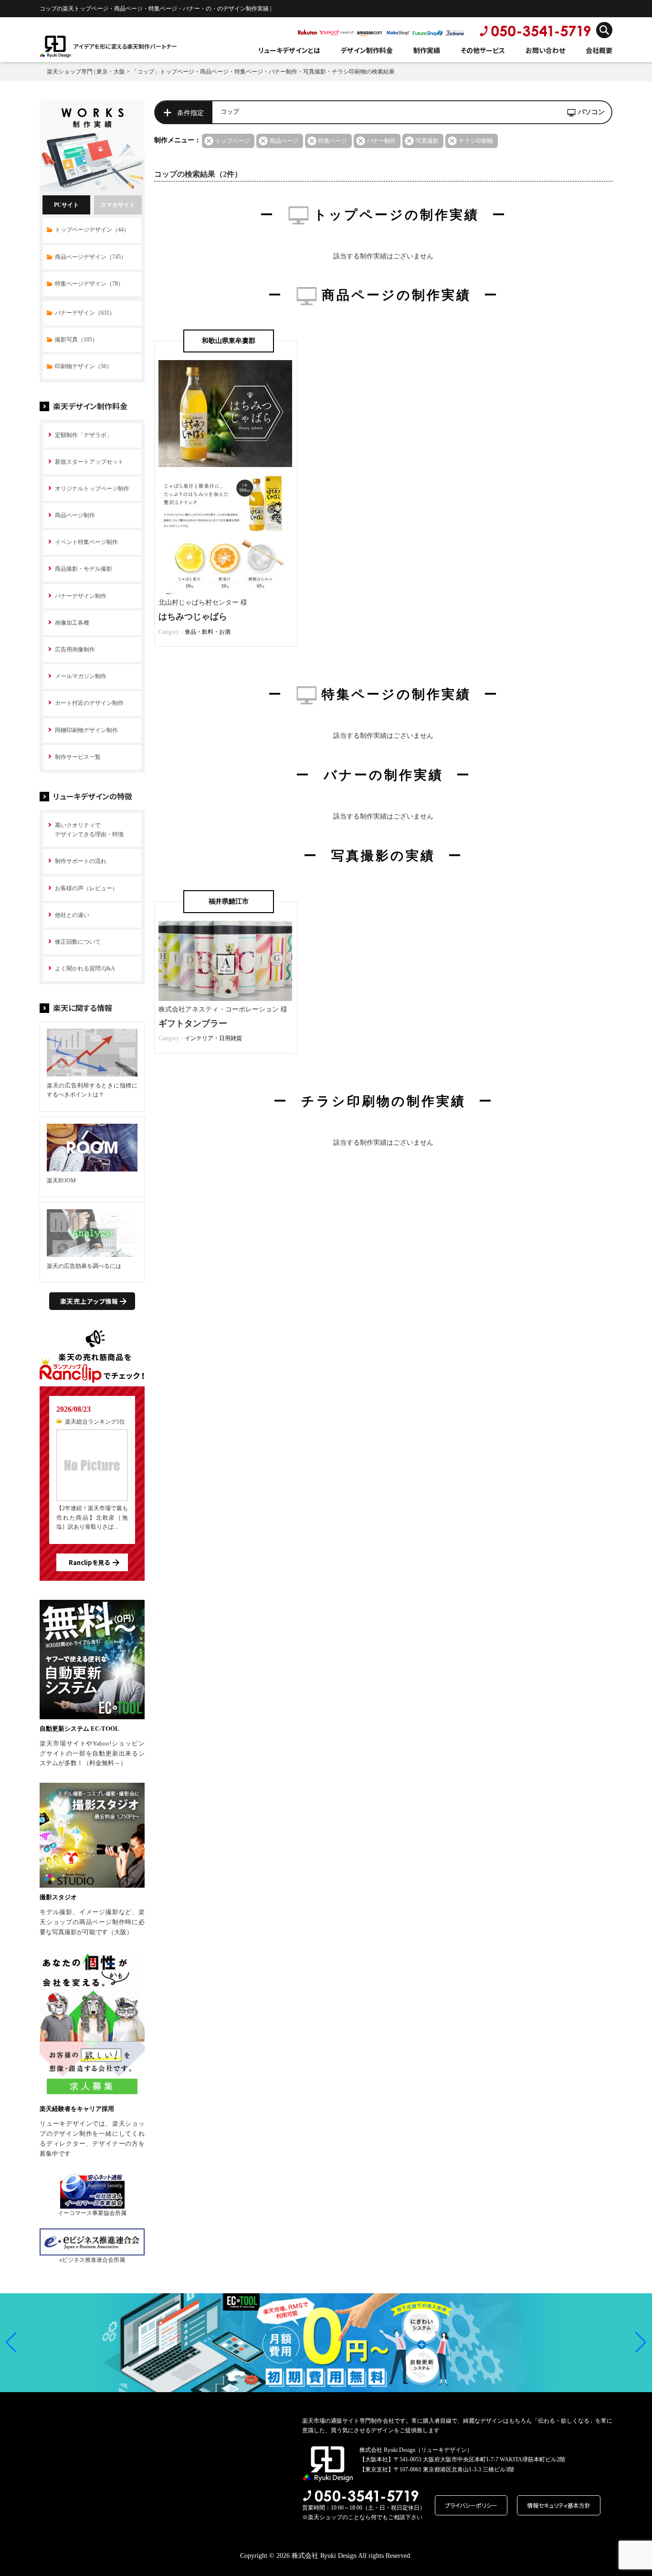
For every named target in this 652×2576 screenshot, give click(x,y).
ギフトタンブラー (193, 1023)
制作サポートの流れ (81, 861)
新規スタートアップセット (89, 462)
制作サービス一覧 (78, 757)
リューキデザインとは (289, 50)
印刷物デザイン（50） (84, 366)
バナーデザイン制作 (81, 596)
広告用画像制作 (75, 649)
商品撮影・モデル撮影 (84, 569)
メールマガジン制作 (81, 676)
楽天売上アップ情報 (89, 1301)
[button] (11, 2342)
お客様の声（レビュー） (86, 888)
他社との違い (72, 915)
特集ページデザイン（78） (89, 284)
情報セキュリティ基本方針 (559, 2505)
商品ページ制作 (75, 515)
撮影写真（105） (76, 340)
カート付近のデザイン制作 (89, 703)
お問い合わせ (545, 50)
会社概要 (599, 50)
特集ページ (333, 141)
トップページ (232, 141)
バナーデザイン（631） (85, 313)
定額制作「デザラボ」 (84, 435)
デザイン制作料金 (367, 50)
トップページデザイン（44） (92, 230)
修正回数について (78, 942)
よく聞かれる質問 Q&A (85, 969)
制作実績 (427, 50)
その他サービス (483, 50)
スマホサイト (118, 205)
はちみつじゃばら (193, 617)
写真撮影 (427, 141)
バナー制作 (381, 141)
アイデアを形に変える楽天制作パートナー (125, 46)
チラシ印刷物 (476, 141)
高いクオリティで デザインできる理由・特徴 (89, 830)
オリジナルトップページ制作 (92, 489)
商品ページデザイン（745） (91, 257)
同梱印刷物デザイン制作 (86, 730)
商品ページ (284, 141)
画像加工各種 (72, 623)
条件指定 (190, 113)
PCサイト (66, 205)
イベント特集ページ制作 (86, 542)
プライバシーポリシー (471, 2505)
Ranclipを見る (89, 1562)
